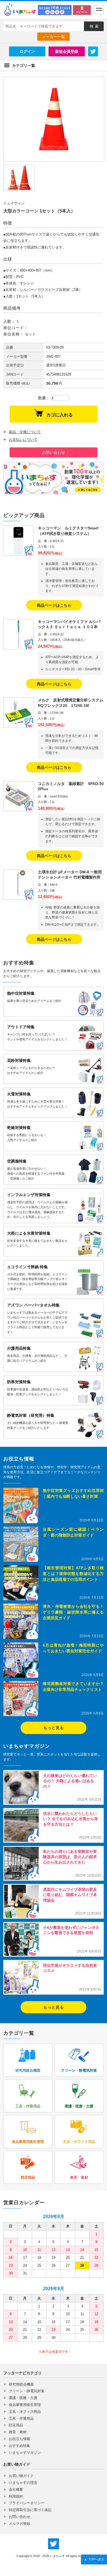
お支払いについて (23, 440)
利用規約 (16, 2496)
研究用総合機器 (21, 2384)
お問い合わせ (54, 452)
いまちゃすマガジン (25, 2453)
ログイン (27, 51)
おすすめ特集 (19, 2446)
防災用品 (16, 2425)
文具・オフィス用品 (25, 2412)
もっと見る (54, 1728)
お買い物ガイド (21, 2476)
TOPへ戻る (94, 2559)
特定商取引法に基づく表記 (30, 2510)
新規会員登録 (67, 51)
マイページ (82, 12)
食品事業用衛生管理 (25, 2405)
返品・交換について (25, 432)
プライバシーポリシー (27, 2503)
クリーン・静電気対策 (27, 2391)
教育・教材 (18, 2432)
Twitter (93, 51)
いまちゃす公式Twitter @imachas (54, 2544)
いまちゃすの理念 (23, 2483)
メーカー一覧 (54, 37)
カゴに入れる (60, 415)
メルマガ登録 (19, 2524)
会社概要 (16, 2489)
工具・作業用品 (21, 2418)
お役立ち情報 (19, 2439)
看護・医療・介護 (23, 2398)
